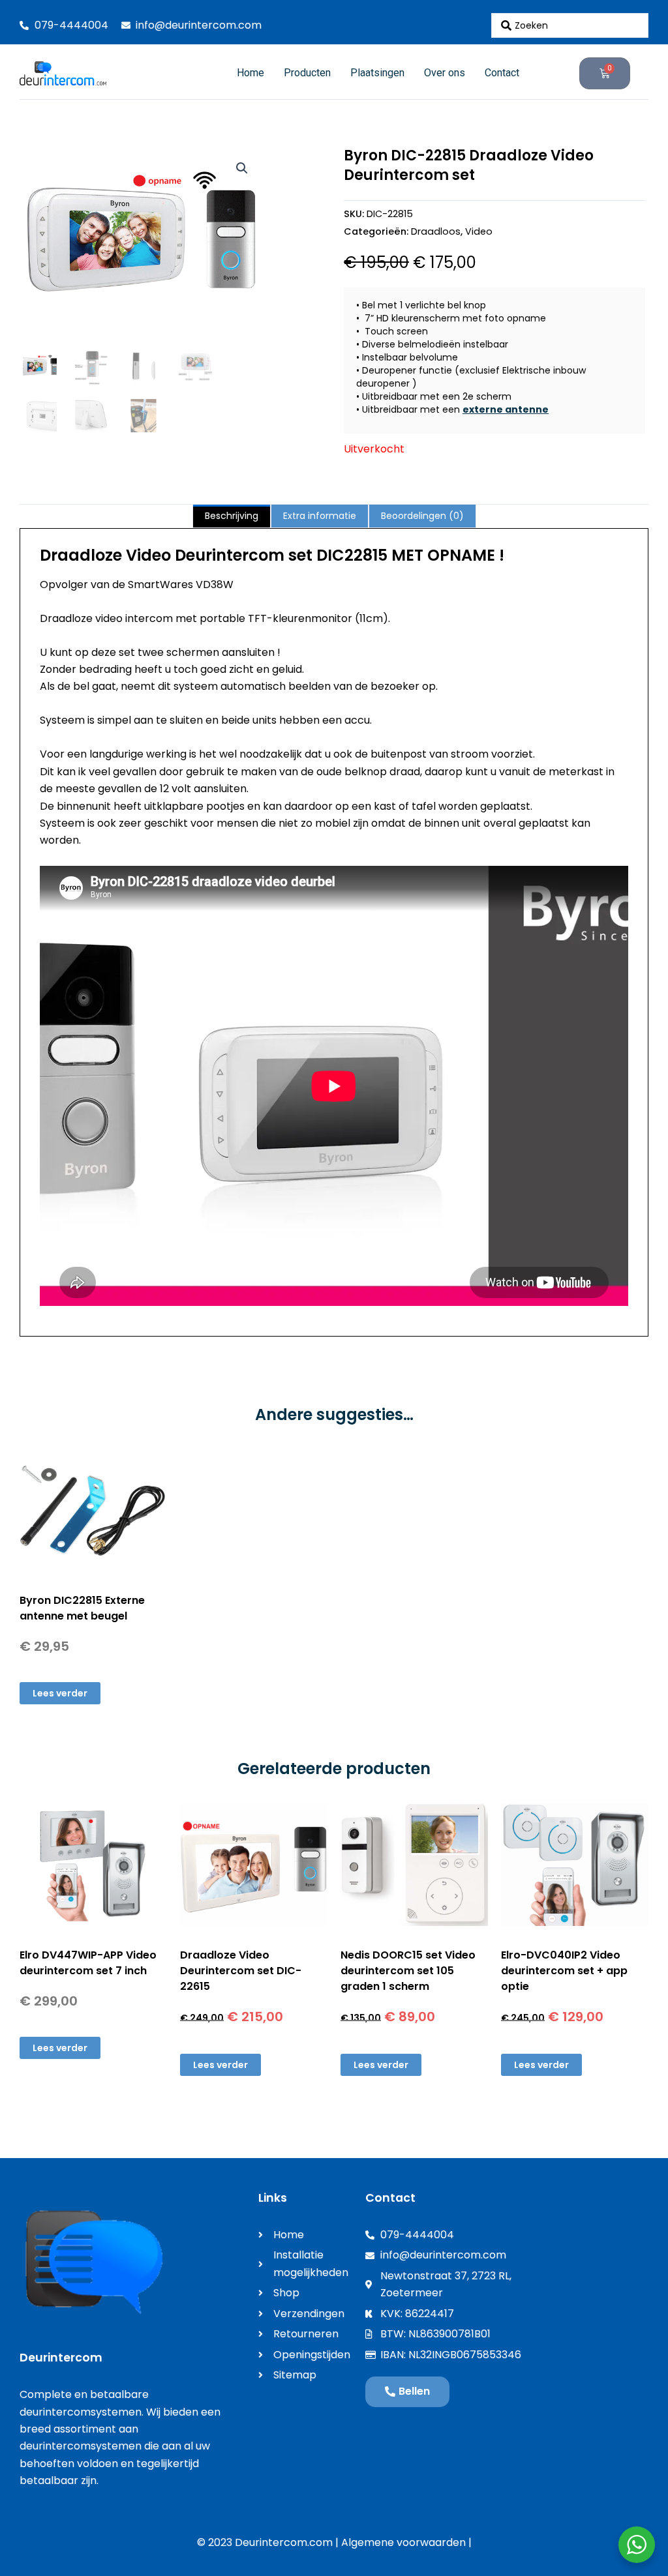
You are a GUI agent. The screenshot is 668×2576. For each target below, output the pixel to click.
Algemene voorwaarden (403, 2542)
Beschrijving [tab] (232, 516)
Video (479, 231)
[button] (242, 168)
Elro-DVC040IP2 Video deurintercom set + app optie (564, 1971)
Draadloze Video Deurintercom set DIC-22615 (241, 1971)
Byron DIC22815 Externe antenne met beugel (82, 1608)
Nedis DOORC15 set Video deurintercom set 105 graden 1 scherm (408, 1971)
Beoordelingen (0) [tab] (422, 516)
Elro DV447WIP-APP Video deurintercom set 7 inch (88, 1963)
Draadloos (436, 231)
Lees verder (60, 1693)
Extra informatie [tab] (320, 516)
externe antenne (506, 409)
